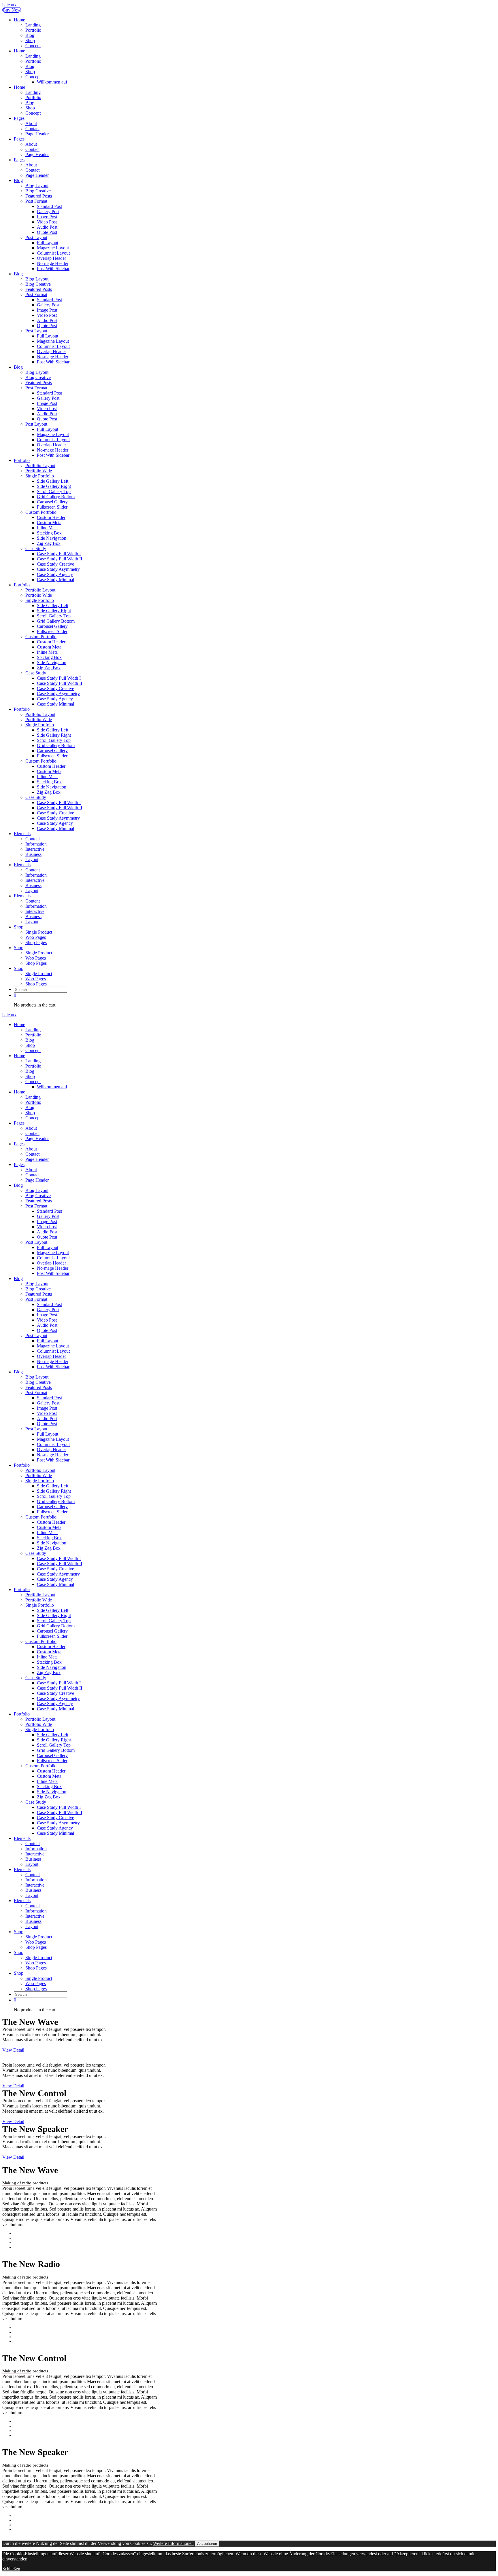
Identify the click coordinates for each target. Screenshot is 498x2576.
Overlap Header (51, 258)
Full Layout (48, 243)
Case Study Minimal (55, 580)
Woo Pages (36, 937)
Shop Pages (36, 942)
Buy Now (12, 10)
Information (36, 844)
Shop (30, 40)
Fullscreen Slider (52, 507)
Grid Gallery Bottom (56, 497)
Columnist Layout (53, 253)
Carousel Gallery (52, 502)
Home (19, 20)
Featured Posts (39, 196)
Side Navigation (52, 538)
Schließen (11, 2569)
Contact (32, 129)
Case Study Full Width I (59, 554)
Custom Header (51, 517)
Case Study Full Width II (60, 559)
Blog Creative (38, 191)
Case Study (36, 548)
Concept (33, 46)
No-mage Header (53, 263)
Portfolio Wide (39, 471)
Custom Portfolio (41, 512)
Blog (30, 35)
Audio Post (47, 227)
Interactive (35, 849)
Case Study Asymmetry (58, 569)
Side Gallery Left (53, 481)
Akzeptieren (207, 2544)
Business (33, 854)
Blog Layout (37, 186)
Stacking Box (49, 533)
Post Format (36, 201)
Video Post (47, 222)
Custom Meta (49, 523)
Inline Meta (47, 528)
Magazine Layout (53, 248)
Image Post (47, 217)
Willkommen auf (52, 82)
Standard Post (49, 206)
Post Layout (36, 237)
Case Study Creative (55, 564)
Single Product (39, 932)
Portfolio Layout (40, 466)
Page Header (37, 134)
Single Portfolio (40, 476)
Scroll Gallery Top (54, 491)
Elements (22, 834)
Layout (32, 859)
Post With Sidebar (53, 269)
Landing (33, 25)
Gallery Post (48, 212)
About (31, 123)
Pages (19, 118)
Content (33, 839)
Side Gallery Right (54, 486)
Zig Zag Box (49, 543)
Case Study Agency (55, 574)
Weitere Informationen (173, 2543)
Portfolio (33, 30)
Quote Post (47, 232)
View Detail (14, 2050)
